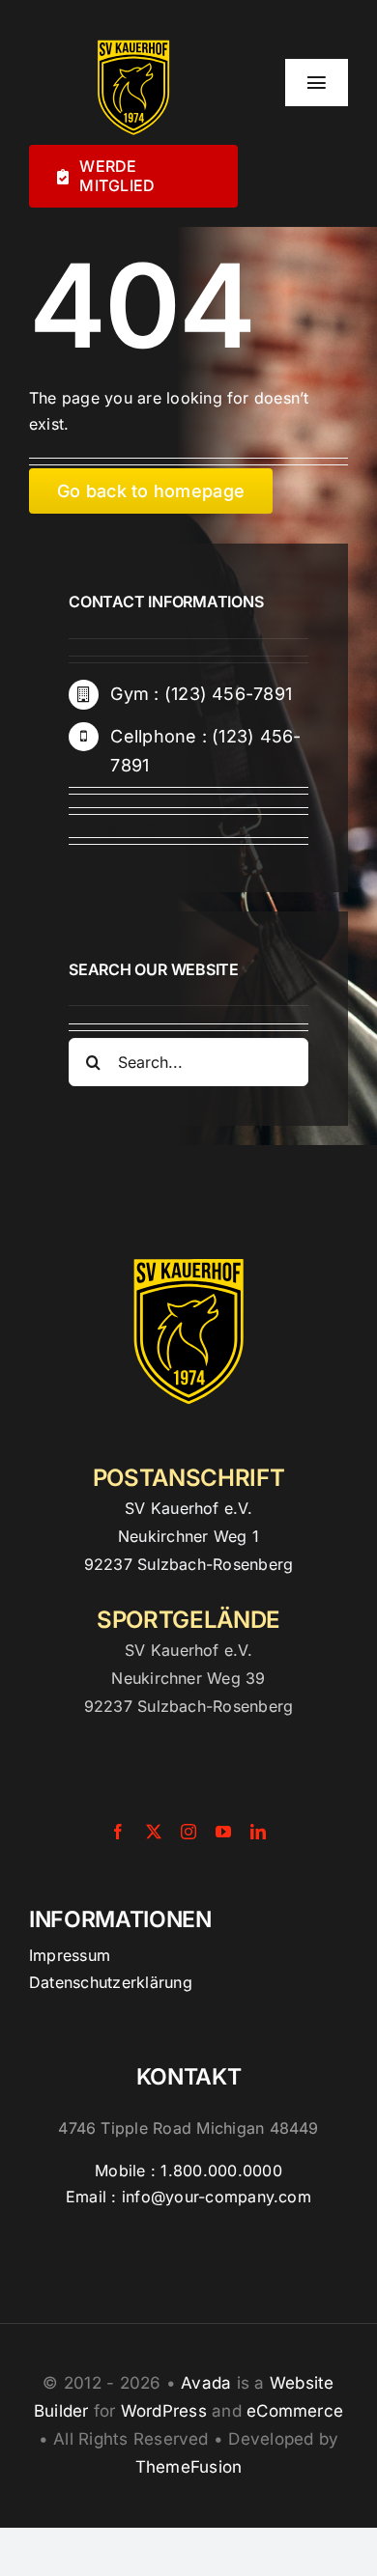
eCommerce (295, 2411)
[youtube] (223, 1832)
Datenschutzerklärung (111, 1982)
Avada (206, 2383)
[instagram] (147, 829)
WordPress (164, 2411)
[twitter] (111, 829)
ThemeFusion (189, 2467)
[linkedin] (258, 1832)
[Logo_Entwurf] (133, 37)
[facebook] (76, 829)
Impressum (70, 1955)
